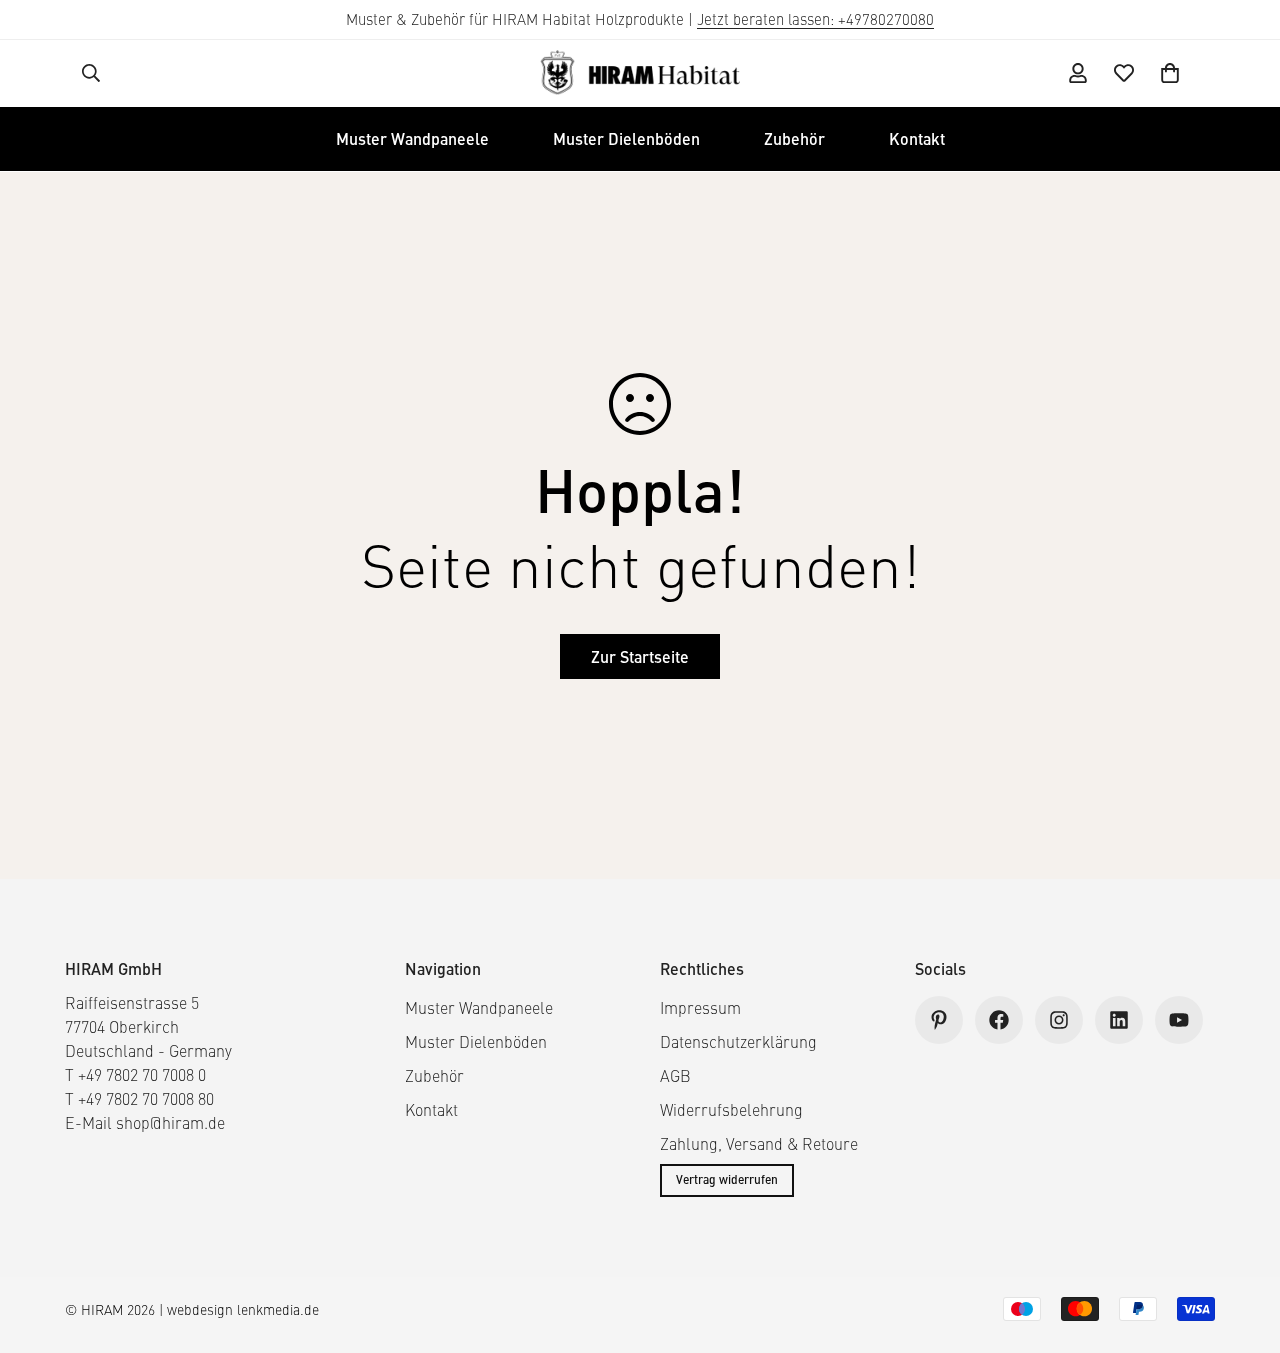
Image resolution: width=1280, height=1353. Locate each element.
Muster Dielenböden (626, 138)
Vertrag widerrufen (727, 1179)
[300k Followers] (999, 1020)
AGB (675, 1075)
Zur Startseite (640, 656)
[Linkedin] (1119, 1020)
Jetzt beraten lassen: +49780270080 (815, 19)
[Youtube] (1179, 1020)
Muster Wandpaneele (412, 138)
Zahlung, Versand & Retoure (759, 1143)
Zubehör (794, 138)
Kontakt (917, 138)
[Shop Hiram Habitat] (640, 73)
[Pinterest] (939, 1020)
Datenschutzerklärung (738, 1041)
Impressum (700, 1007)
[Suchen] (91, 73)
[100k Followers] (1059, 1020)
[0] (1170, 73)
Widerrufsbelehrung (731, 1109)
